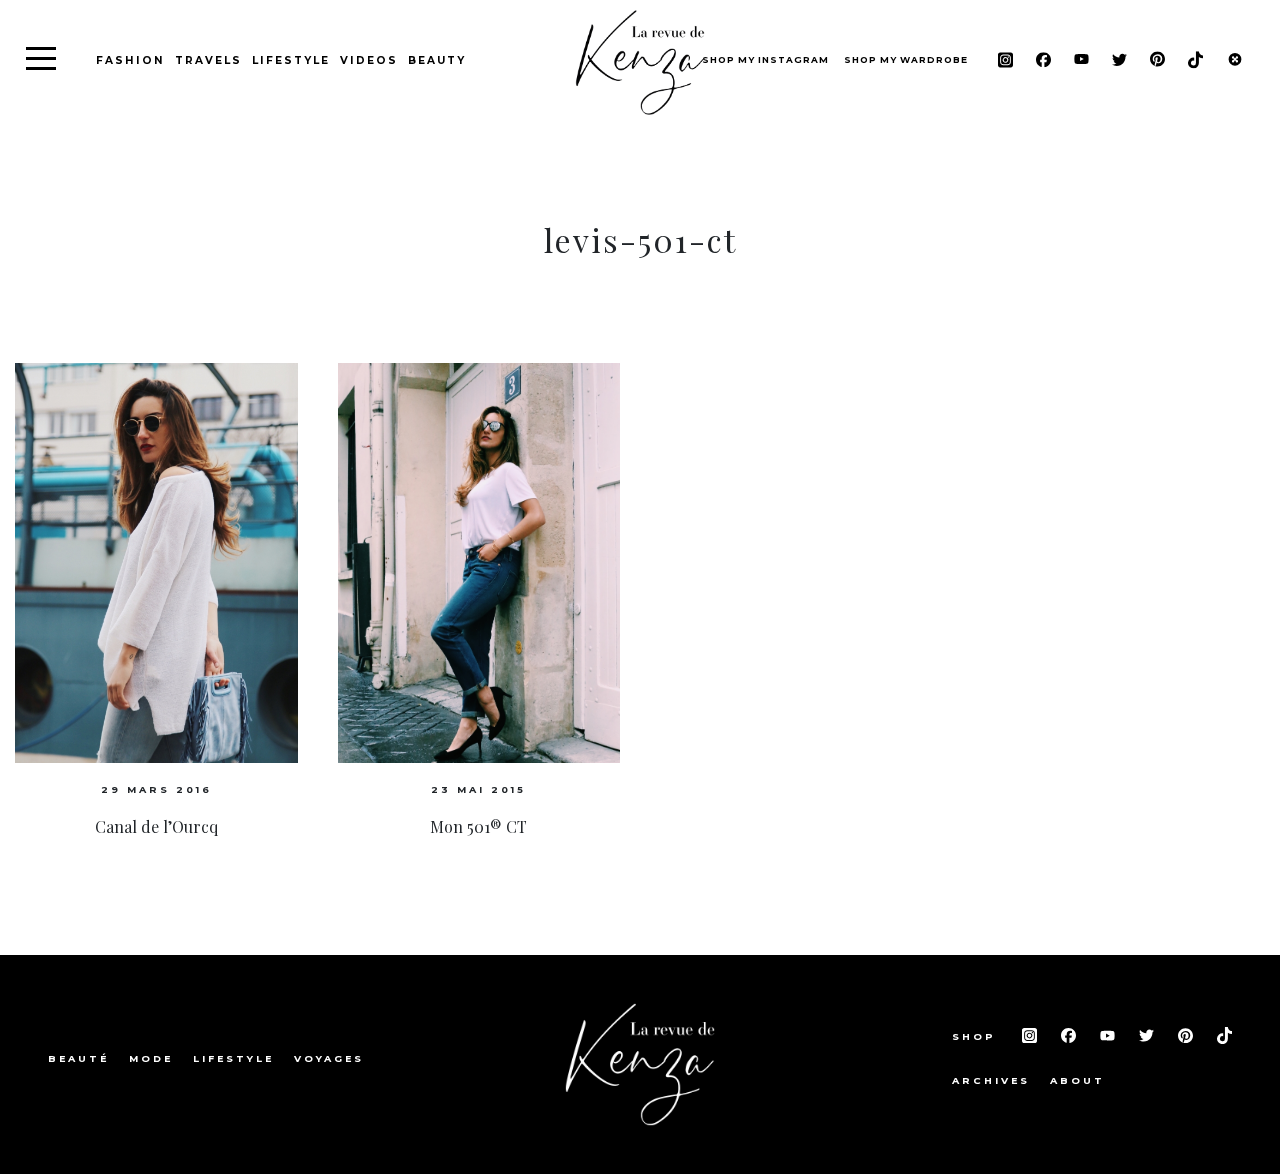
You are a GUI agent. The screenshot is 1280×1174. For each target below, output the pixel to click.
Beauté (78, 1058)
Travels (208, 60)
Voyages (329, 1058)
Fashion (130, 60)
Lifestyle (291, 60)
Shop (977, 1036)
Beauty (437, 60)
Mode (151, 1058)
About (1077, 1080)
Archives (991, 1080)
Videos (369, 60)
